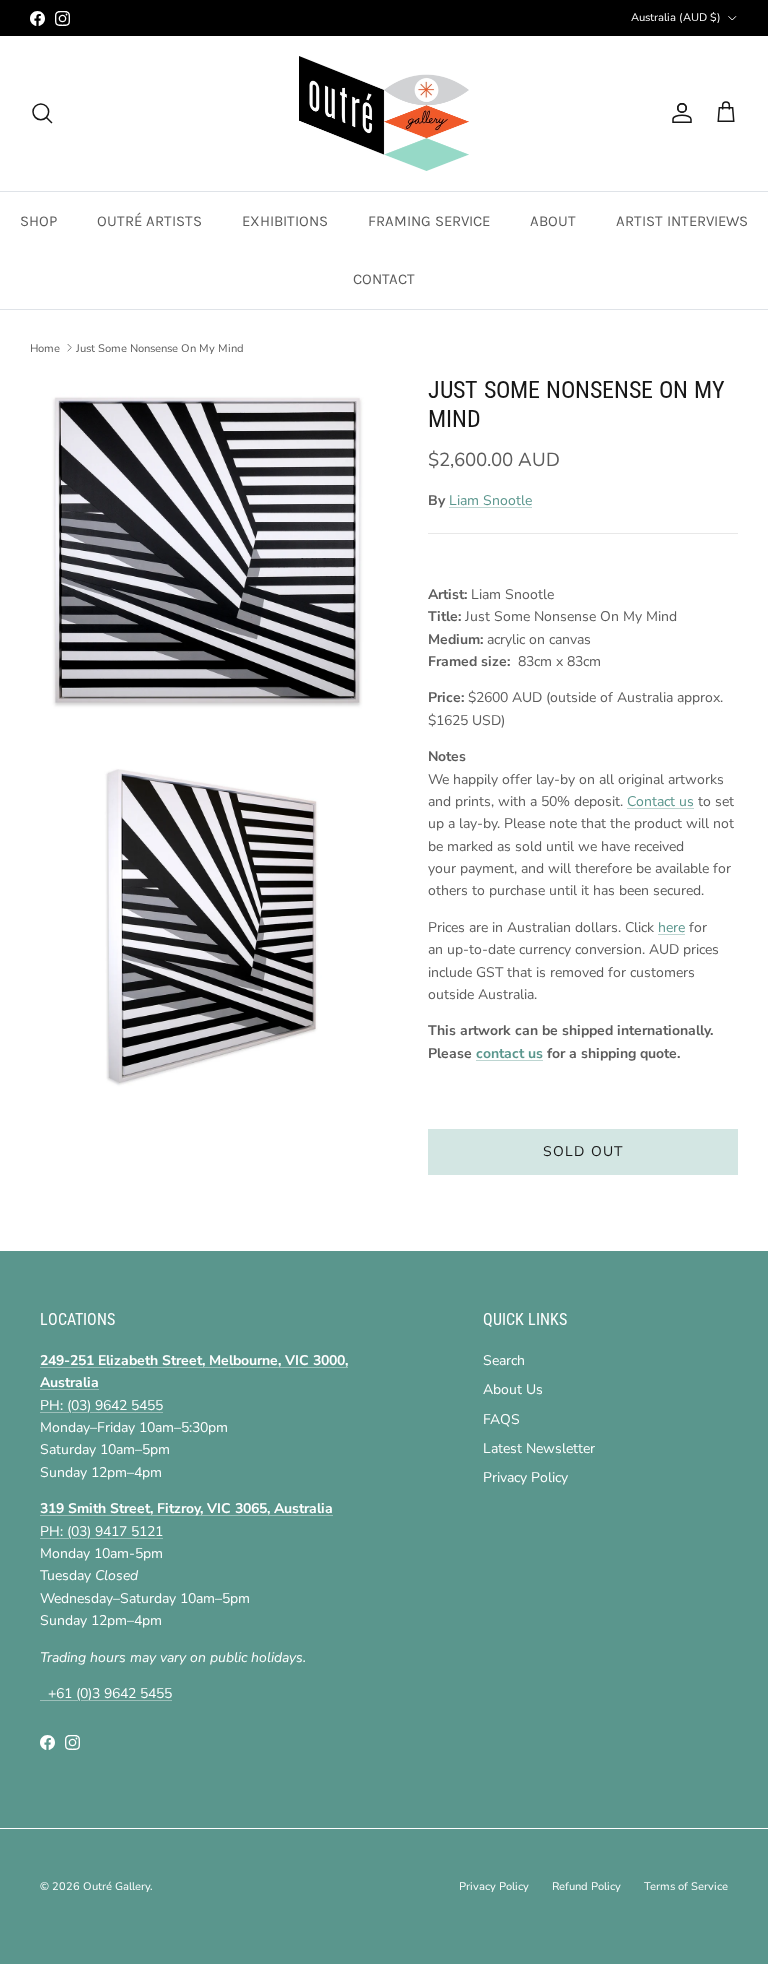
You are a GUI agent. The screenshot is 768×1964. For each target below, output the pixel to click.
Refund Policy (586, 1886)
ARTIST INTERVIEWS (682, 221)
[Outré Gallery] (384, 113)
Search (504, 1360)
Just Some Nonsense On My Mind (160, 347)
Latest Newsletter (539, 1448)
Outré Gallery (116, 1886)
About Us (513, 1389)
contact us (509, 1053)
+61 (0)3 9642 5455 (106, 1693)
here (671, 927)
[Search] (42, 113)
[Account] (678, 113)
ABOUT (553, 221)
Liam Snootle (490, 500)
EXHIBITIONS (285, 221)
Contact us (660, 801)
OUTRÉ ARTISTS (149, 221)
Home (45, 347)
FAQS (501, 1419)
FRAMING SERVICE (429, 221)
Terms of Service (686, 1886)
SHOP (38, 221)
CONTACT (384, 279)
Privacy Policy (525, 1477)
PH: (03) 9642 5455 (101, 1405)
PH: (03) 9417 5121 (101, 1531)
